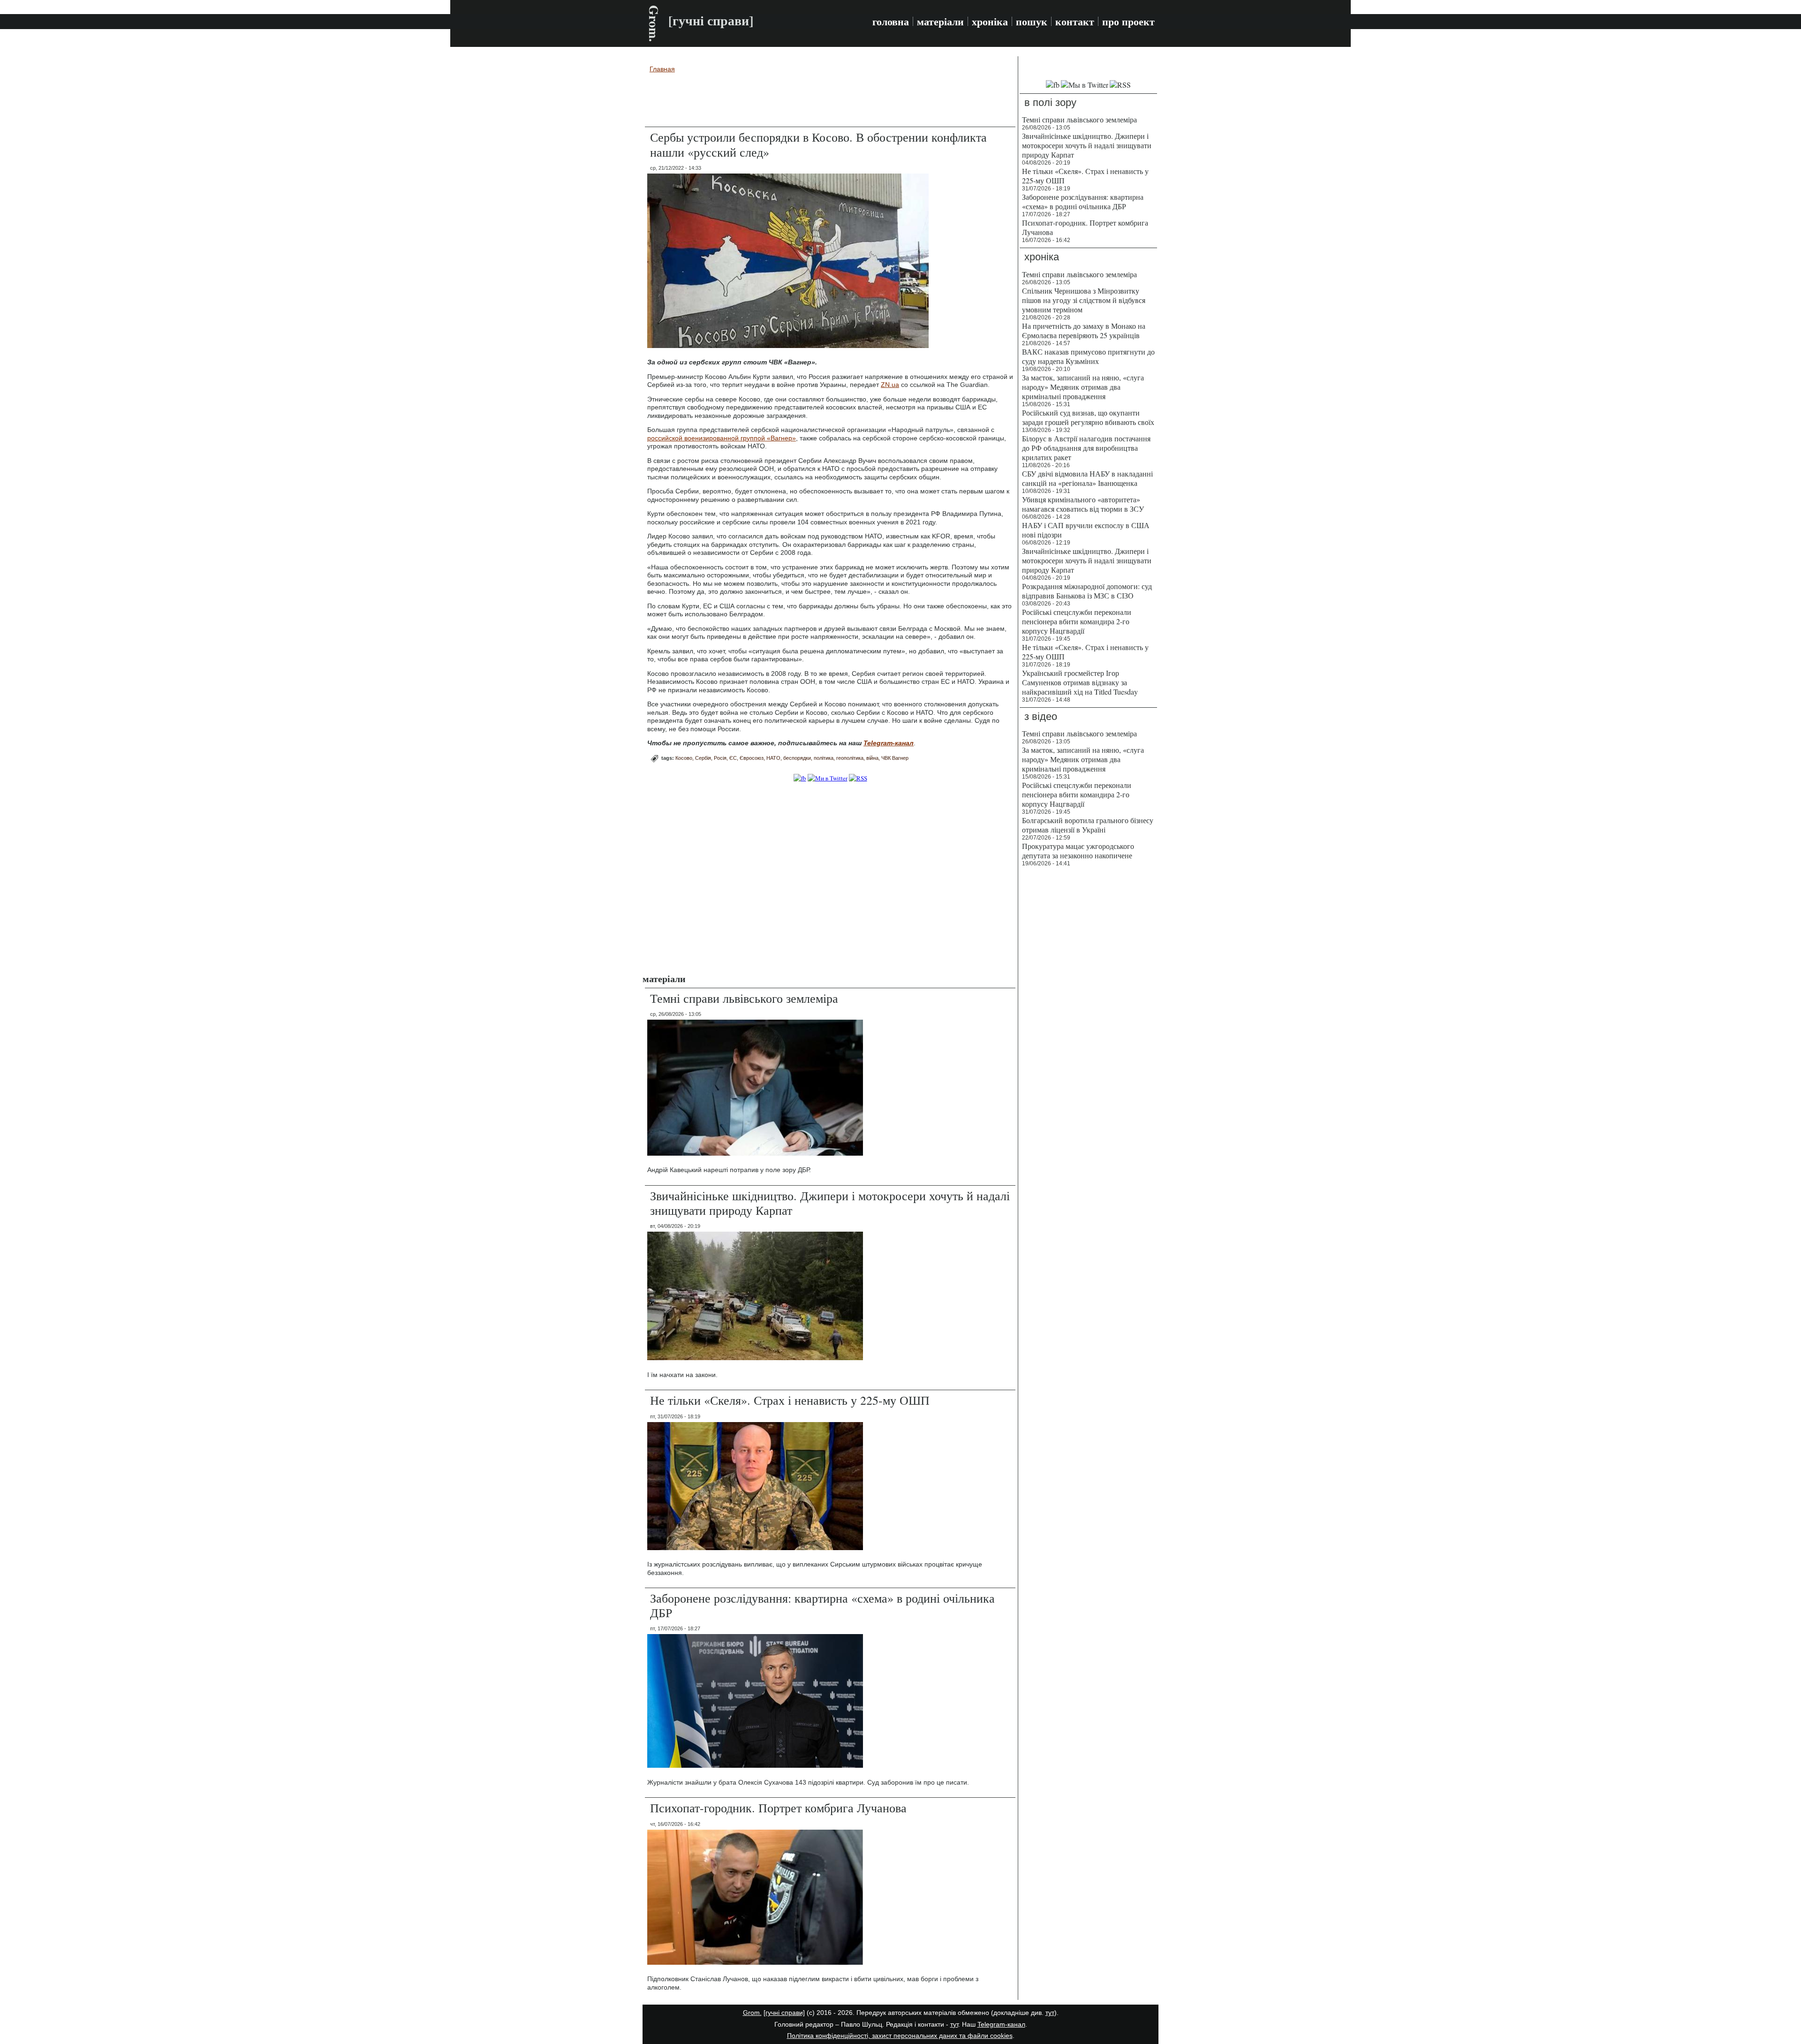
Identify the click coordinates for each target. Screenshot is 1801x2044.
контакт (1075, 22)
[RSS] (858, 778)
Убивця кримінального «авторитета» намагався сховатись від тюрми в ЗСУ (1083, 504)
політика (824, 758)
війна (872, 758)
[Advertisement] (830, 101)
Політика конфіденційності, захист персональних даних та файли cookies (900, 2036)
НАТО (773, 758)
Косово (684, 758)
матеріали (940, 22)
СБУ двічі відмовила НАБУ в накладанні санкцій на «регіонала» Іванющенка (1087, 478)
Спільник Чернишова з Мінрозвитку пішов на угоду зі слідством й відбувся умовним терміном (1084, 300)
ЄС (733, 758)
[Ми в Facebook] (800, 778)
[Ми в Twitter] (828, 778)
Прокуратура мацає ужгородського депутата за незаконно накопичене (1078, 851)
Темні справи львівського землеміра (744, 998)
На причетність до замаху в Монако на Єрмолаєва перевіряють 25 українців (1084, 330)
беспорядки (797, 758)
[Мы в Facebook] (1053, 85)
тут (1050, 2013)
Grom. (654, 23)
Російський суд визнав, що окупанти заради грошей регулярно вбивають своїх (1088, 417)
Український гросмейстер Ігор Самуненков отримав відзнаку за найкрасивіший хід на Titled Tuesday (1080, 682)
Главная (662, 69)
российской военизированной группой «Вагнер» (722, 438)
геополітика (850, 758)
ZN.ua (890, 385)
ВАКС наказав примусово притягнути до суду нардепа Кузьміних (1088, 356)
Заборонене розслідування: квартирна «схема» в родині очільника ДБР (822, 1605)
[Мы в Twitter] (1085, 85)
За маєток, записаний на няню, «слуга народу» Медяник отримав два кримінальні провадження (1083, 387)
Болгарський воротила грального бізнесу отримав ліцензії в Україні (1088, 825)
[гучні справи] (784, 2013)
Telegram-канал (1001, 2024)
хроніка (990, 22)
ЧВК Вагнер (895, 758)
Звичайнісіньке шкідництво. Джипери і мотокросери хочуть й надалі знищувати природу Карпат (830, 1203)
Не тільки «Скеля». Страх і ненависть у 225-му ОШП (790, 1400)
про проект (1128, 22)
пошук (1032, 22)
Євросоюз (752, 758)
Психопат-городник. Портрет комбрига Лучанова (778, 1808)
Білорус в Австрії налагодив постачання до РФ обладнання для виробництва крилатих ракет (1086, 448)
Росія (720, 758)
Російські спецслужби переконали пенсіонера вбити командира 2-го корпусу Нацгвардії (1077, 621)
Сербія (703, 758)
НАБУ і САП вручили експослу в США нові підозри (1086, 530)
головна (891, 22)
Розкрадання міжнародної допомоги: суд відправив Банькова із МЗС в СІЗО (1087, 591)
